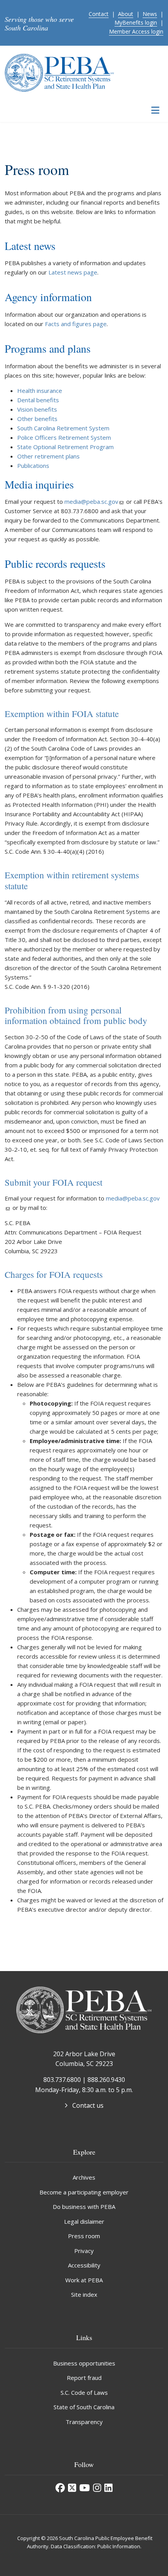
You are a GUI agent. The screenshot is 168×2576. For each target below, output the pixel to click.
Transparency (84, 2422)
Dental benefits (38, 400)
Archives (84, 2177)
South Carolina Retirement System (63, 428)
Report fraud (84, 2378)
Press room (84, 2236)
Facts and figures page (76, 324)
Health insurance (40, 391)
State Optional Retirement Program (65, 447)
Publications (33, 466)
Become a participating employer (84, 2192)
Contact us (88, 2105)
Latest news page (73, 272)
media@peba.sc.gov (91, 501)
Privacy (84, 2251)
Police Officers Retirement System (64, 437)
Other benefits (37, 419)
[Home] (59, 72)
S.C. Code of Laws (84, 2392)
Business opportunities (84, 2363)
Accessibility (84, 2265)
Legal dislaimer (84, 2221)
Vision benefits (37, 409)
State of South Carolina (84, 2407)
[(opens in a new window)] (60, 2488)
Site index (84, 2294)
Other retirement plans (48, 456)
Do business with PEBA (84, 2207)
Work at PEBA (84, 2280)
